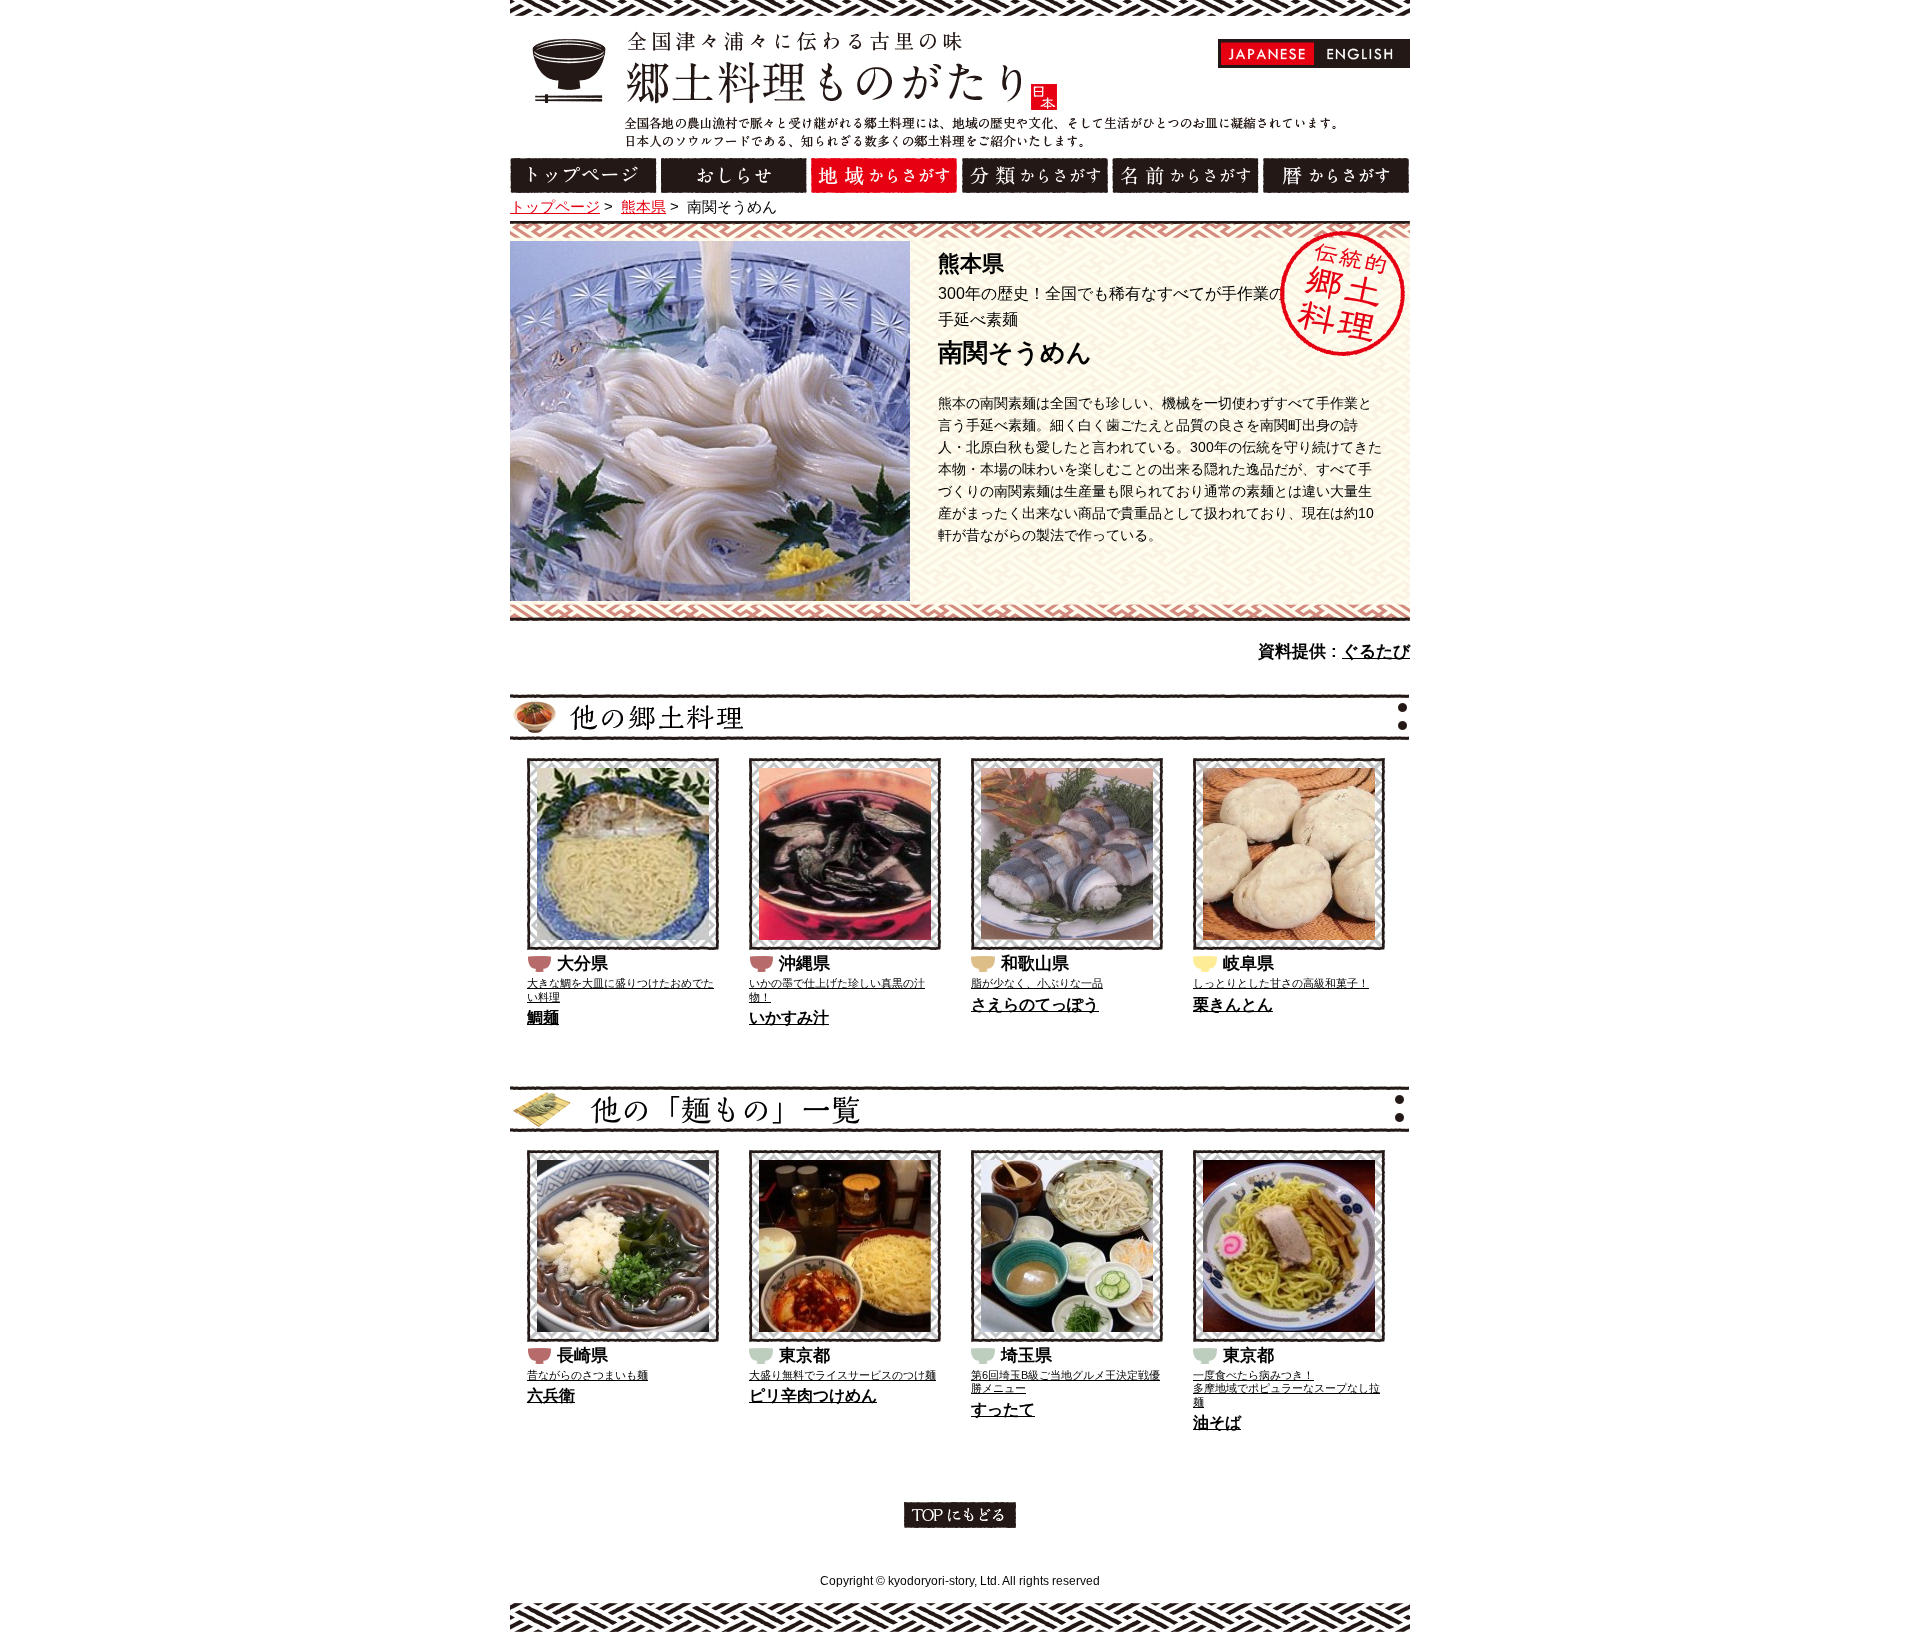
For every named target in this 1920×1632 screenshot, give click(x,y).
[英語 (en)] (1360, 53)
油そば (1217, 1422)
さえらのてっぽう (1035, 1004)
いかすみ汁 (789, 1017)
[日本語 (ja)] (1267, 53)
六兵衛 (551, 1395)
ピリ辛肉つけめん (813, 1395)
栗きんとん (1233, 1004)
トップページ (555, 206)
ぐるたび (1376, 651)
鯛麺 (543, 1017)
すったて (1003, 1409)
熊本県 (643, 206)
